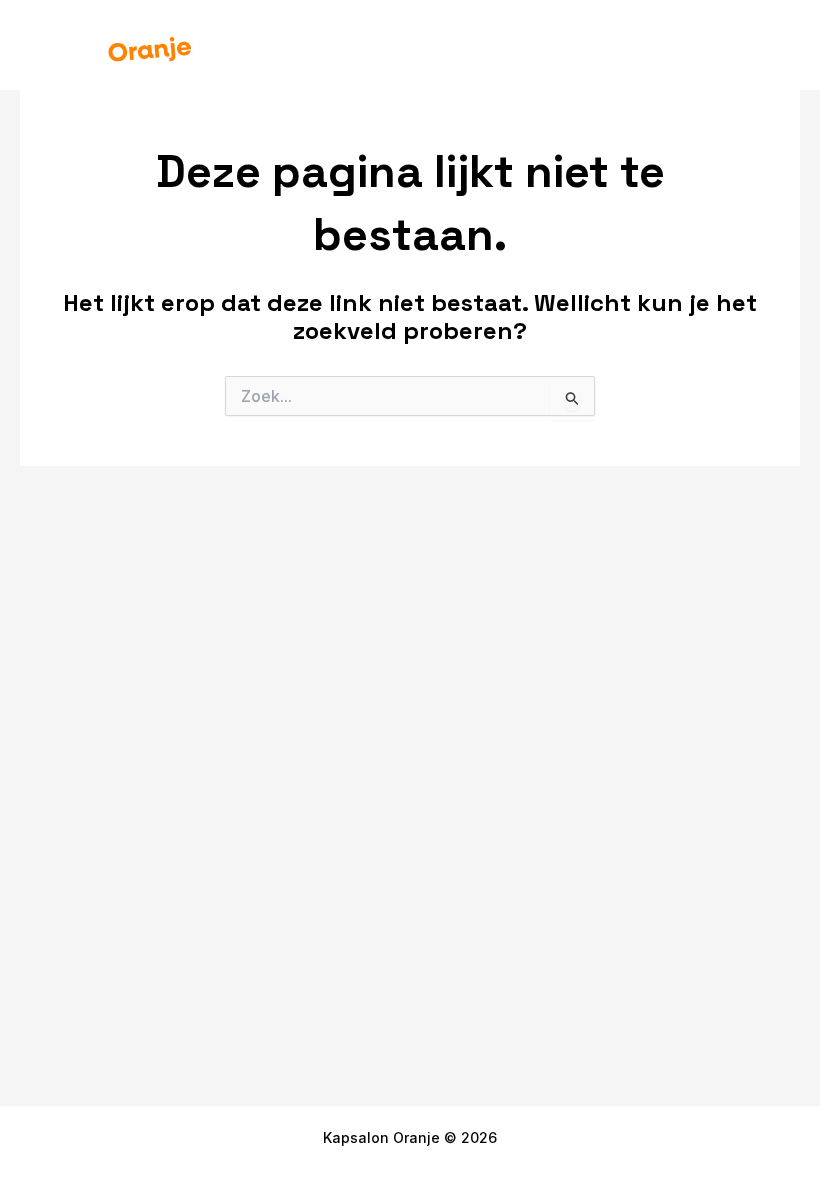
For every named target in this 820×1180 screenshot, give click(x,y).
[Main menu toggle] (769, 45)
